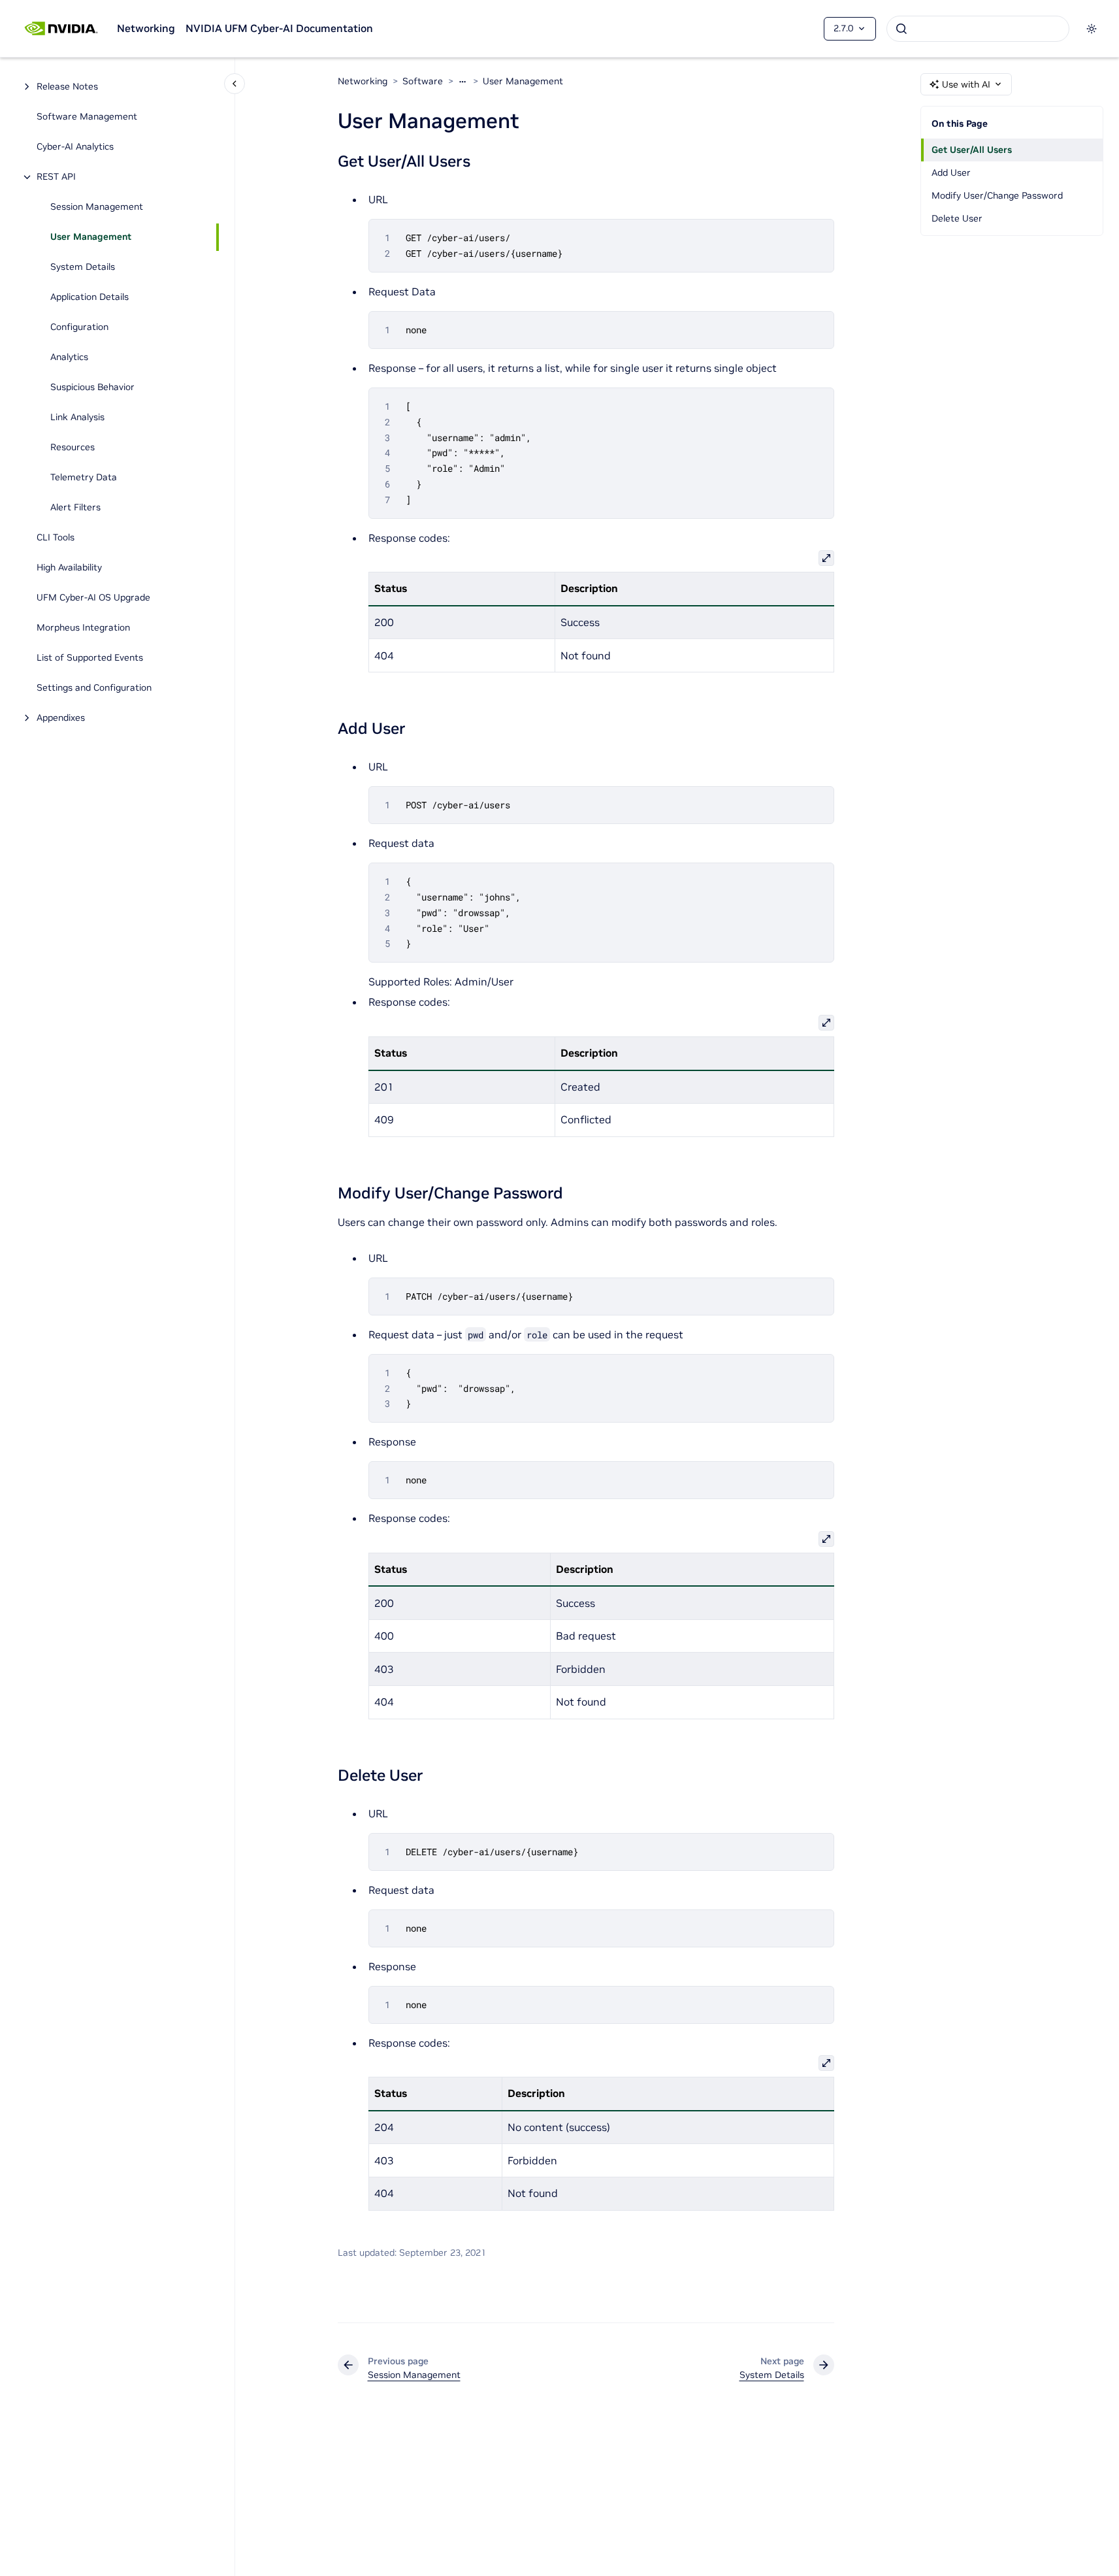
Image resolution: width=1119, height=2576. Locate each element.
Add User (951, 173)
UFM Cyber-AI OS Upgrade (93, 598)
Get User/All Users (972, 150)
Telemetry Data (84, 478)
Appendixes (61, 718)
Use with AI (966, 84)
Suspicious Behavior (92, 388)
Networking (146, 28)
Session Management (97, 207)
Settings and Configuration (94, 688)
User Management (91, 237)
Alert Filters (75, 508)
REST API (56, 177)
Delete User (957, 218)
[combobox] (978, 29)
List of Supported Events (90, 658)
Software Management (87, 117)
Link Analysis (77, 418)
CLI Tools (56, 538)
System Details (83, 267)
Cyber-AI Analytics (75, 147)
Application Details (89, 297)
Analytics (69, 357)
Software (423, 81)
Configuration (79, 327)
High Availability (69, 568)
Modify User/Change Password (997, 195)
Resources (73, 448)
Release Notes (67, 87)
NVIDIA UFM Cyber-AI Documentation (279, 28)
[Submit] (901, 29)
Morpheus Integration (83, 628)
